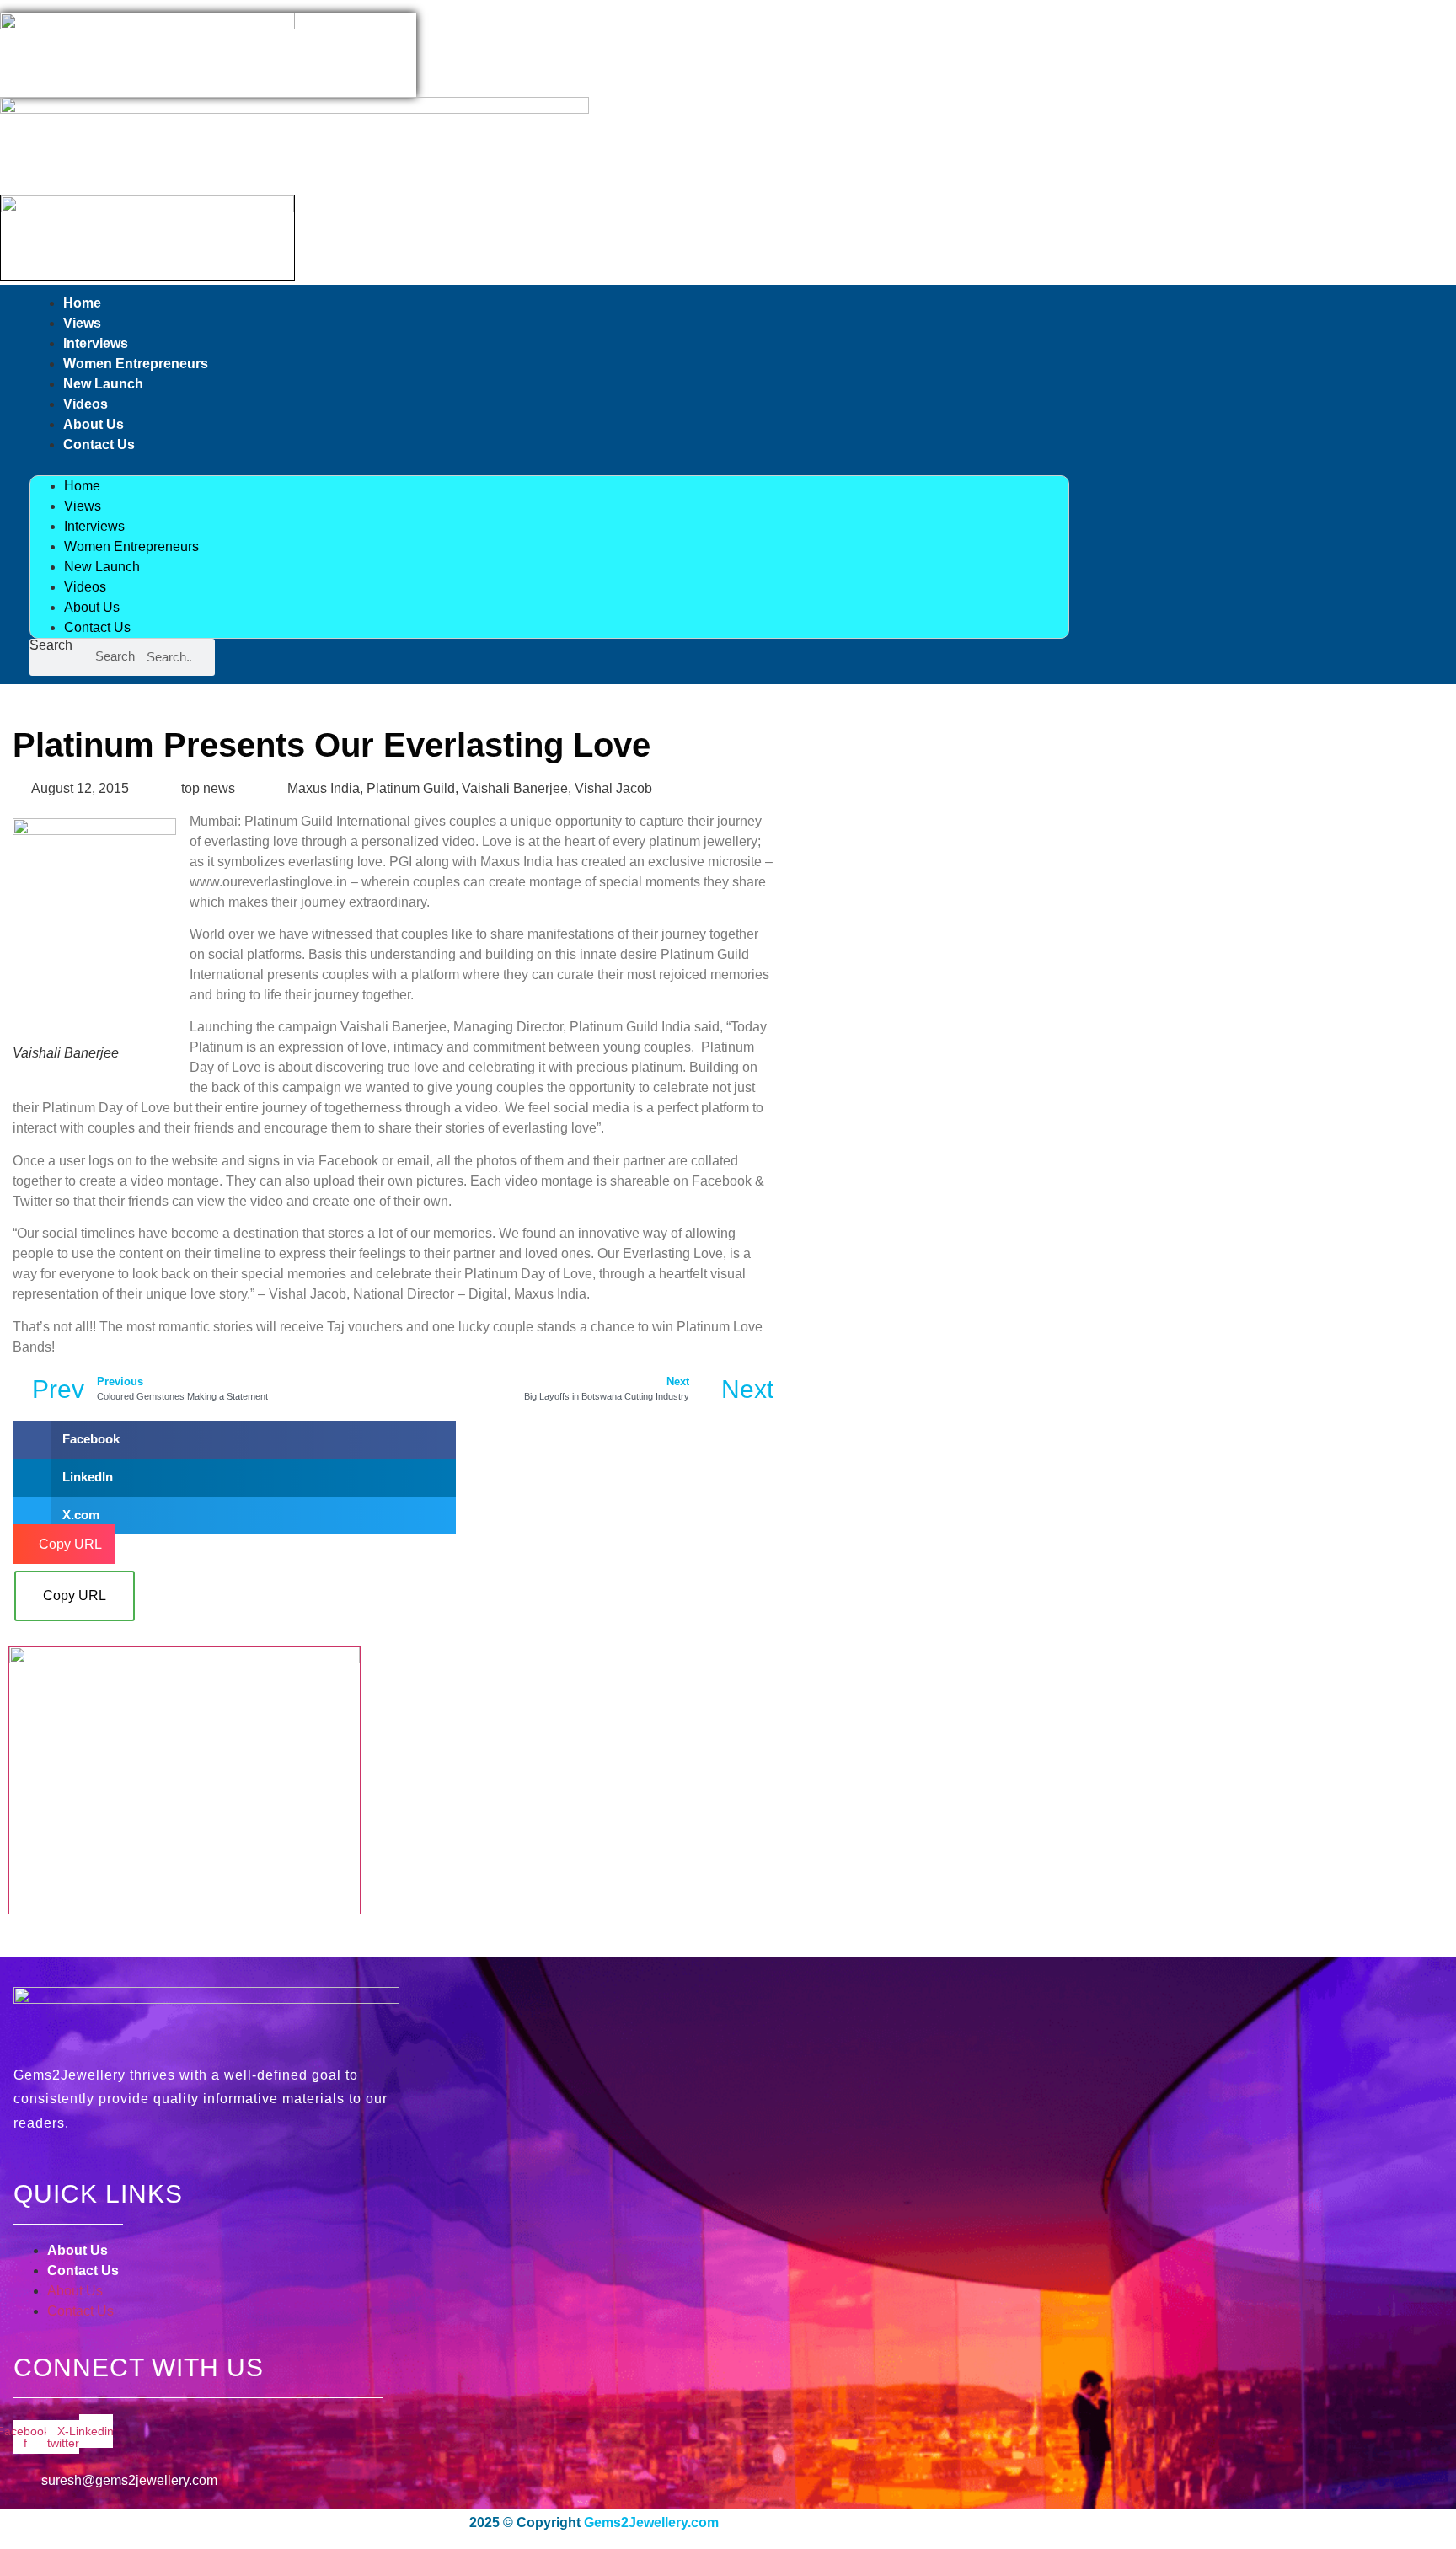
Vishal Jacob (613, 788)
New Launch (103, 384)
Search (51, 645)
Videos (86, 404)
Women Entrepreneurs (136, 364)
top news (208, 788)
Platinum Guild (411, 788)
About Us (94, 424)
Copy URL (75, 1596)
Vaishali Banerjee (515, 788)
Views (82, 323)
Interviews (96, 343)
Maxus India (324, 788)
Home (82, 303)
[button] (549, 465)
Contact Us (99, 444)
